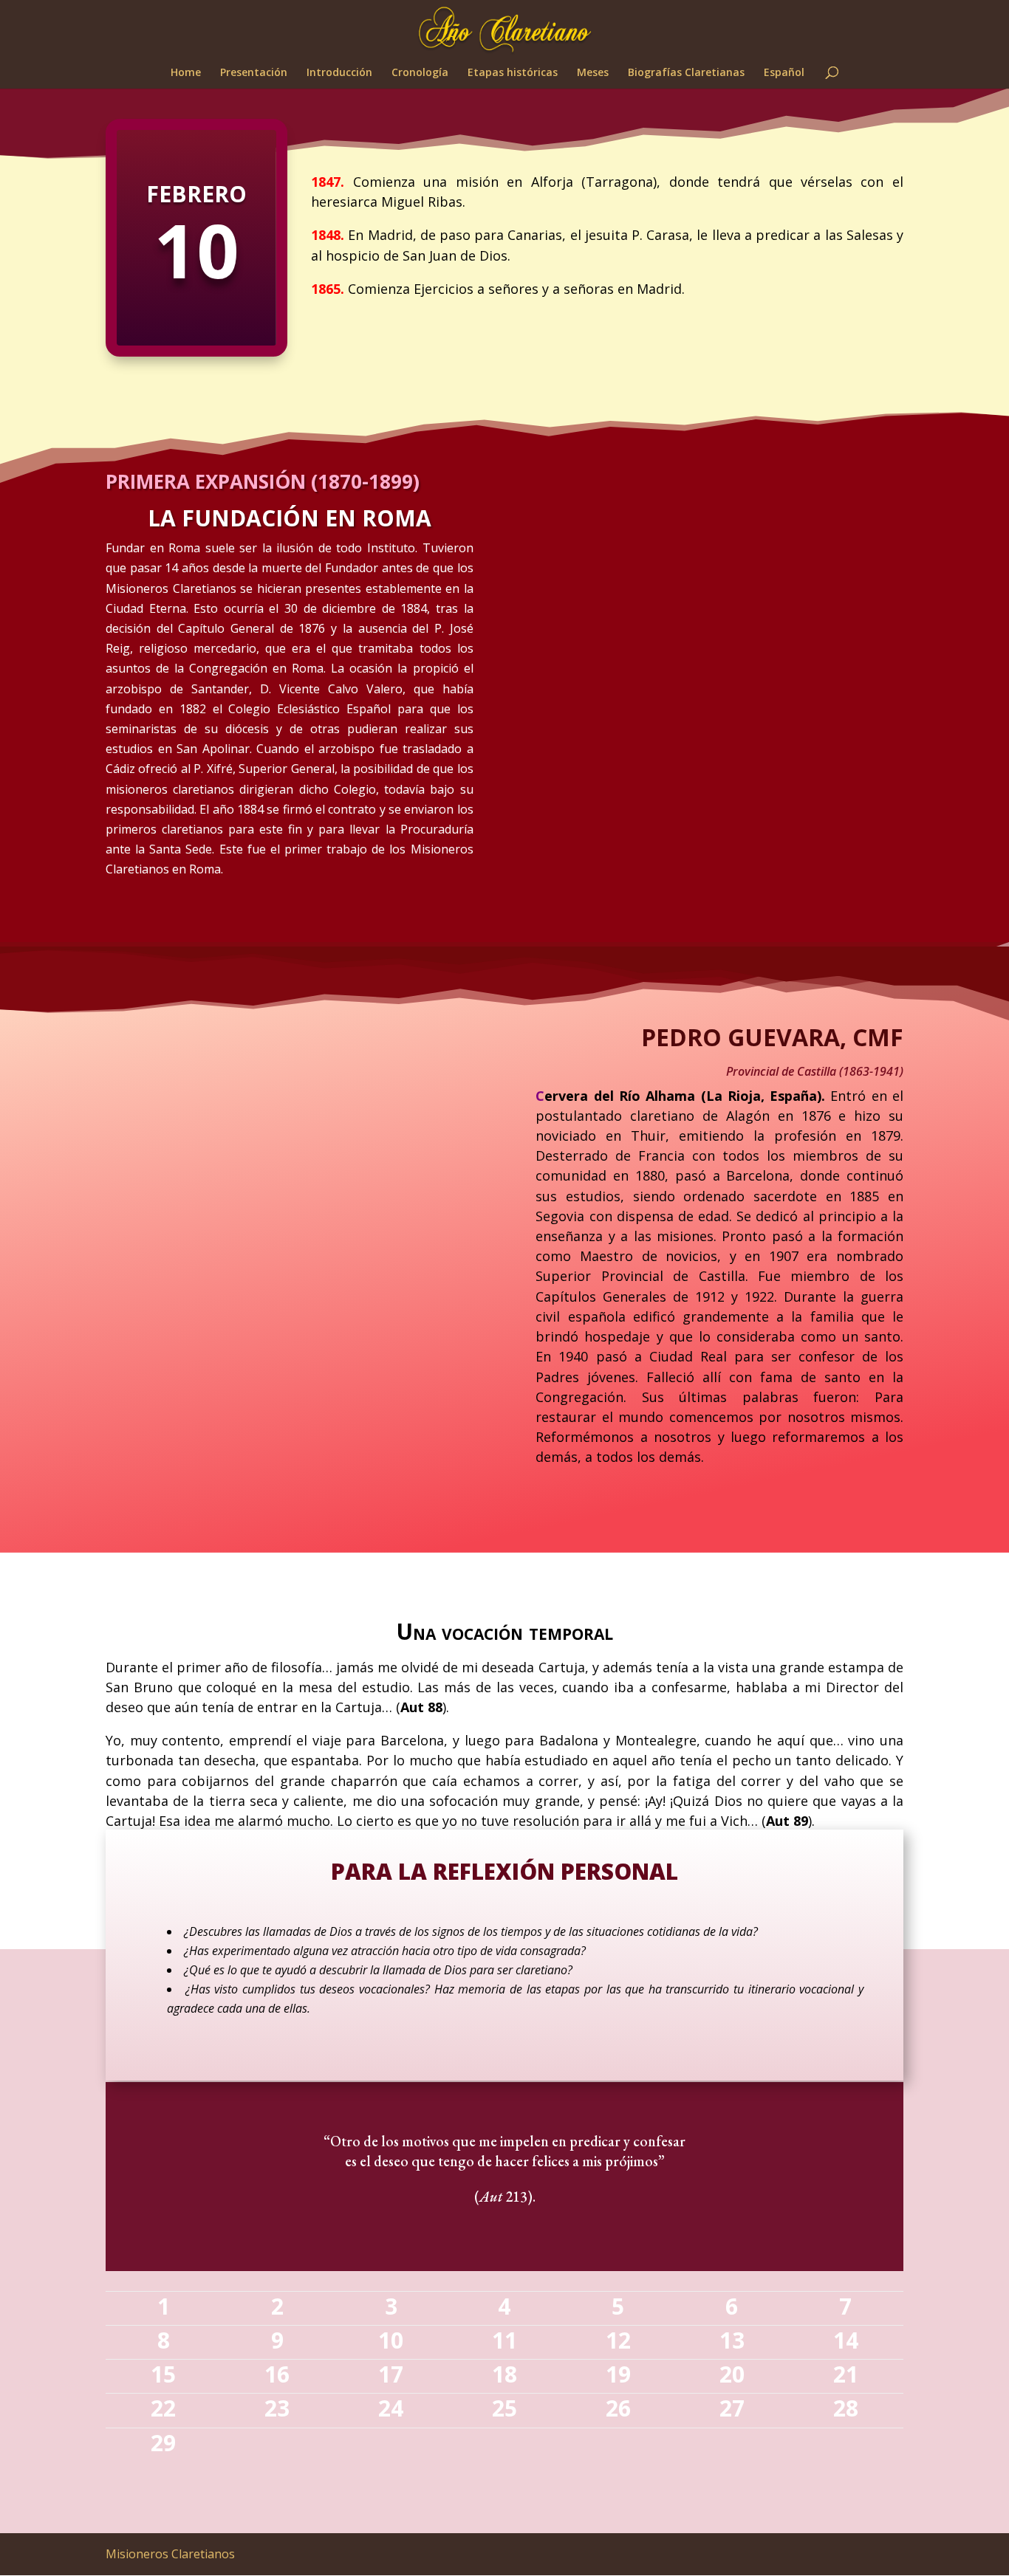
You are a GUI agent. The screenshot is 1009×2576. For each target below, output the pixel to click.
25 (504, 2408)
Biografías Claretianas (686, 73)
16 (277, 2374)
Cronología (420, 73)
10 (391, 2340)
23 (277, 2408)
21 (846, 2374)
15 (163, 2374)
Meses (593, 73)
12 (618, 2340)
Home (186, 73)
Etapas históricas (513, 73)
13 (732, 2340)
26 (618, 2408)
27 (732, 2408)
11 (504, 2340)
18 (504, 2374)
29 (163, 2443)
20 (732, 2374)
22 (163, 2408)
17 (391, 2374)
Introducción (339, 73)
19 (618, 2374)
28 (846, 2408)
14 (846, 2340)
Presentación (254, 73)
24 (391, 2408)
